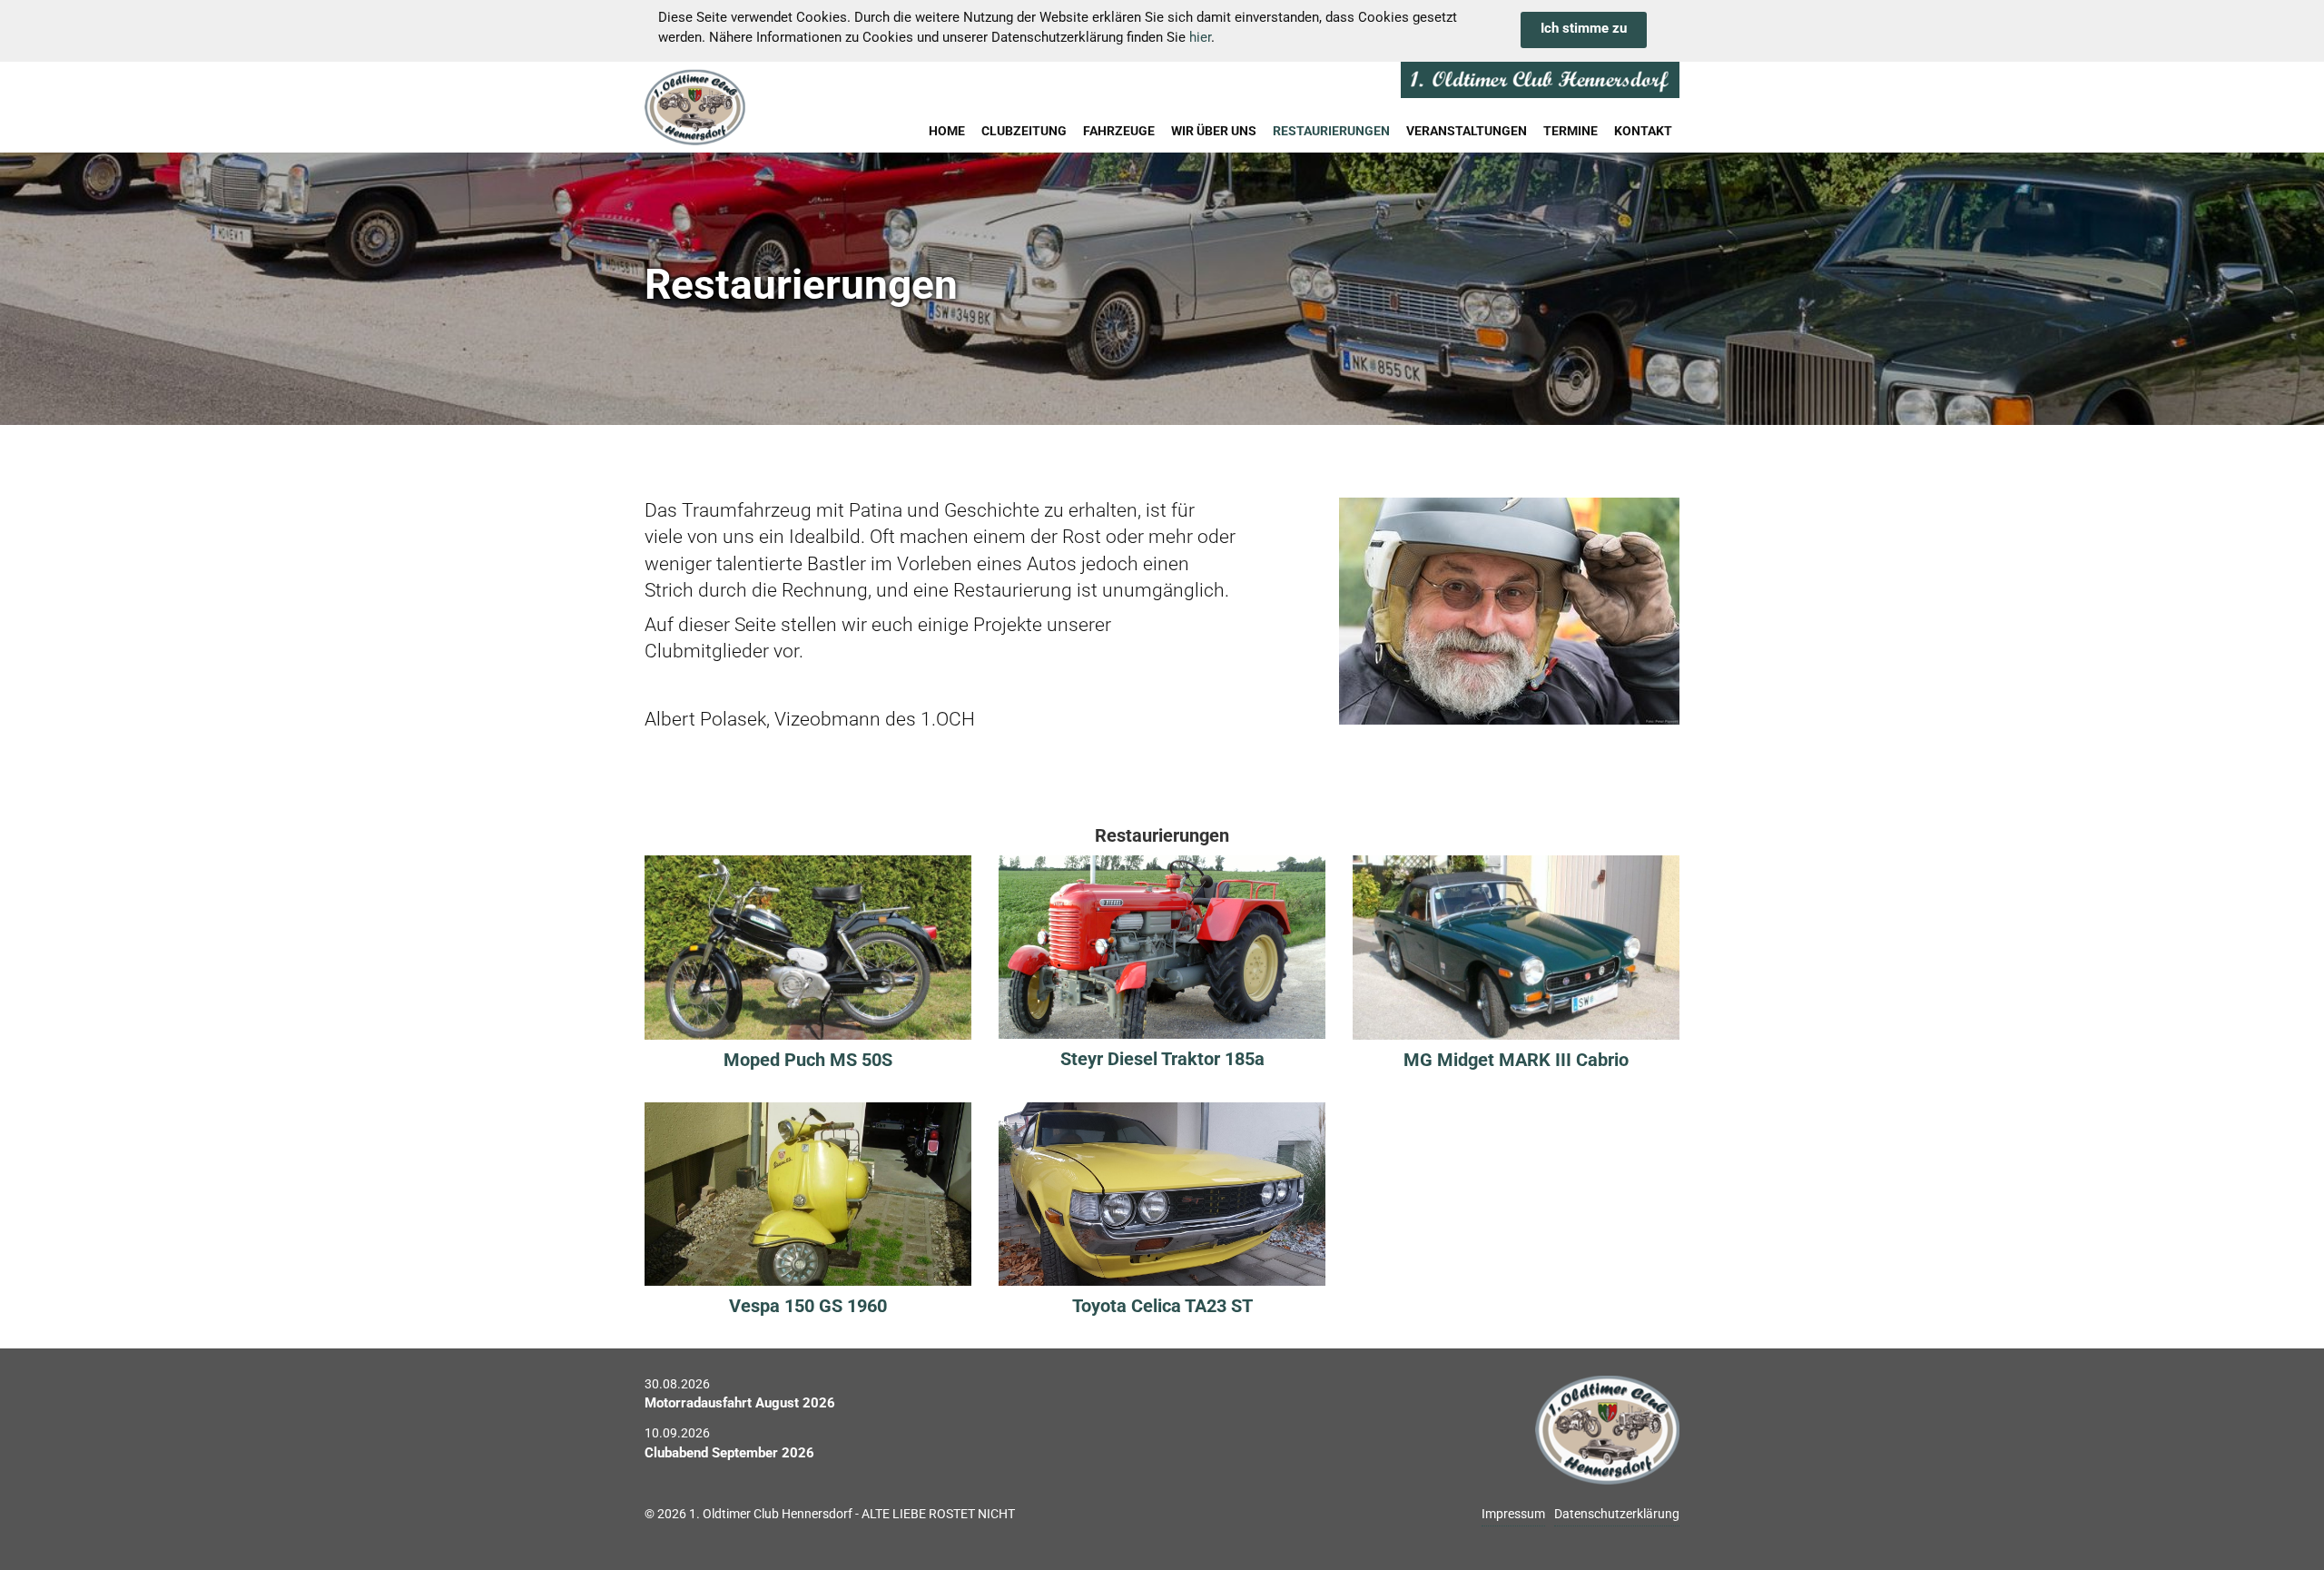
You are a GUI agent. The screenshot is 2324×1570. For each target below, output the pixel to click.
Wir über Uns (1214, 131)
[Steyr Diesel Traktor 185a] (1162, 946)
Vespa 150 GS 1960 (808, 1306)
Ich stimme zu (1584, 28)
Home (947, 131)
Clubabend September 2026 (729, 1453)
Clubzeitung (1024, 131)
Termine (1571, 131)
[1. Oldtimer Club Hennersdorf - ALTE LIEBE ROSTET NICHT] (739, 107)
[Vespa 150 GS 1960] (808, 1193)
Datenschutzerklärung (1617, 1514)
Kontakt (1643, 131)
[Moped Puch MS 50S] (808, 946)
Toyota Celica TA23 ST (1162, 1306)
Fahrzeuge (1119, 131)
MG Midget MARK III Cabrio (1516, 1060)
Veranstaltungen (1467, 131)
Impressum (1513, 1514)
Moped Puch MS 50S (808, 1060)
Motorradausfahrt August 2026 (740, 1403)
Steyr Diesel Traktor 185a (1162, 1059)
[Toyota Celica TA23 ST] (1162, 1193)
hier (1200, 37)
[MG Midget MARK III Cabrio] (1516, 946)
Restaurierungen (1331, 131)
